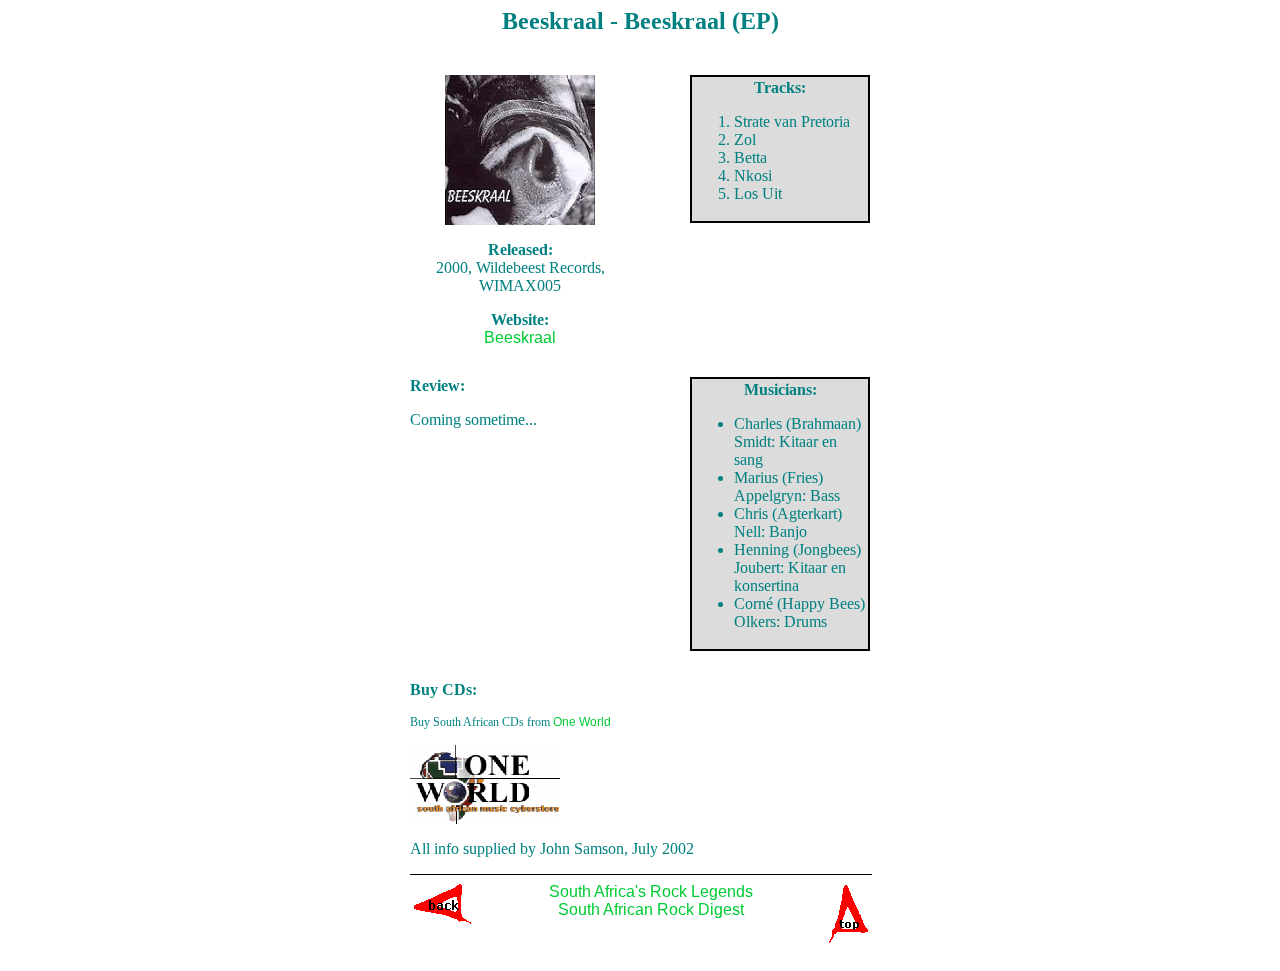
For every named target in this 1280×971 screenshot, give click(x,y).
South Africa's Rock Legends (651, 891)
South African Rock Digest (651, 909)
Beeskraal (520, 337)
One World (582, 722)
